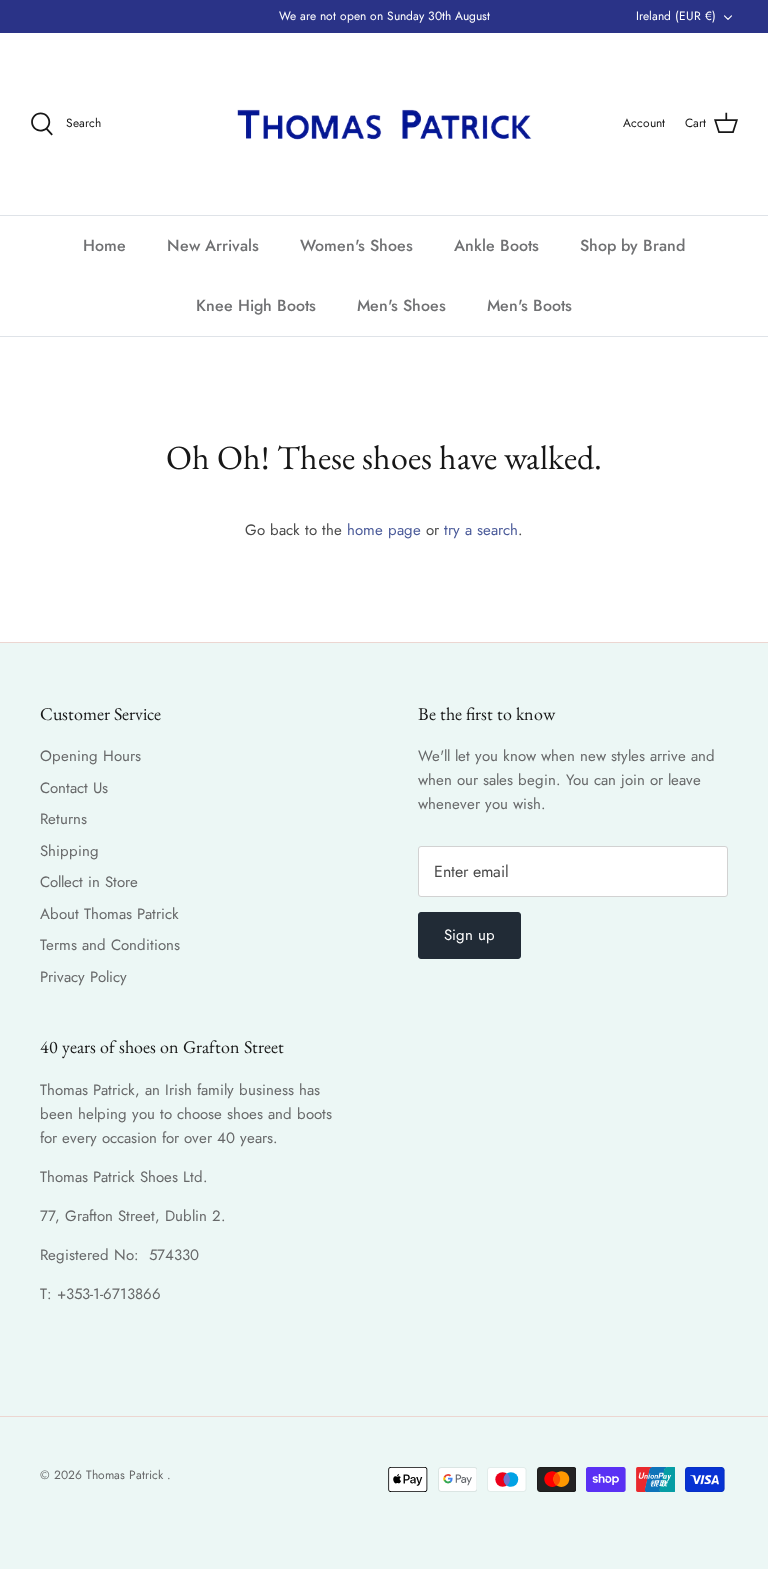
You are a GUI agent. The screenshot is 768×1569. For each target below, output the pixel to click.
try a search (481, 530)
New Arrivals (213, 245)
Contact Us (74, 788)
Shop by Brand (632, 245)
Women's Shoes (356, 245)
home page (384, 530)
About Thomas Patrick (109, 914)
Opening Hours (90, 756)
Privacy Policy (83, 977)
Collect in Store (89, 882)
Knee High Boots (256, 305)
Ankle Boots (496, 245)
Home (104, 245)
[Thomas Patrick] (384, 124)
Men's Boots (529, 305)
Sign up (469, 935)
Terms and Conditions (110, 945)
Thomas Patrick (126, 1475)
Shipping (69, 851)
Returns (63, 819)
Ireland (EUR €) (676, 16)
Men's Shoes (401, 305)
